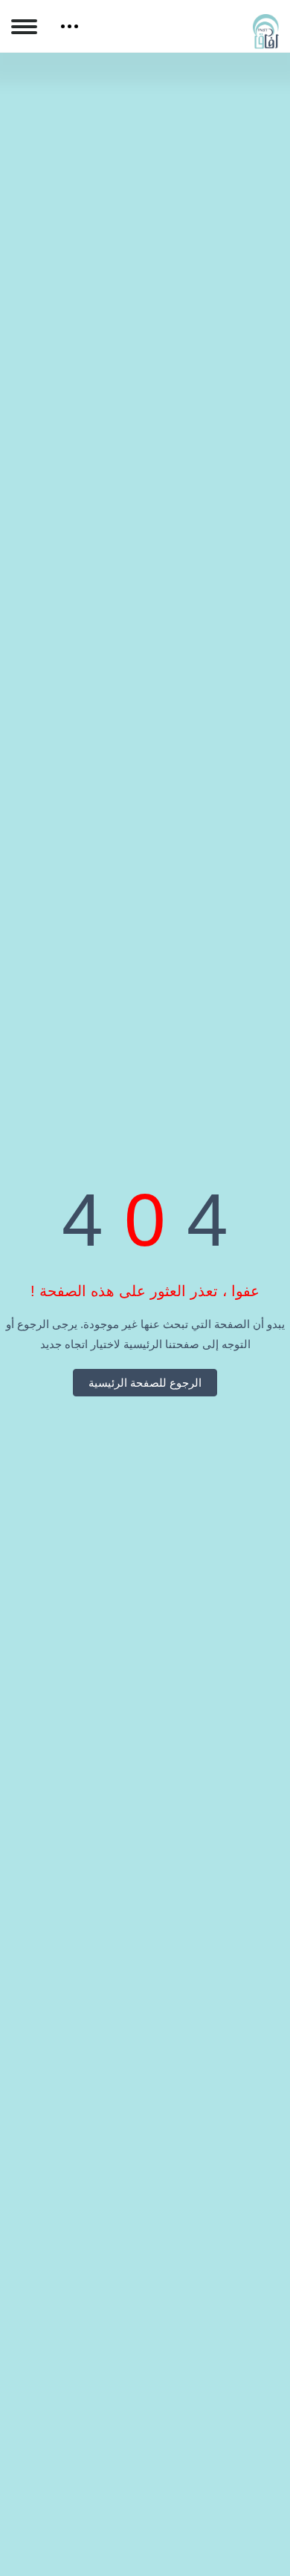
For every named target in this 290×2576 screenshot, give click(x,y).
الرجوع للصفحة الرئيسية (145, 1383)
